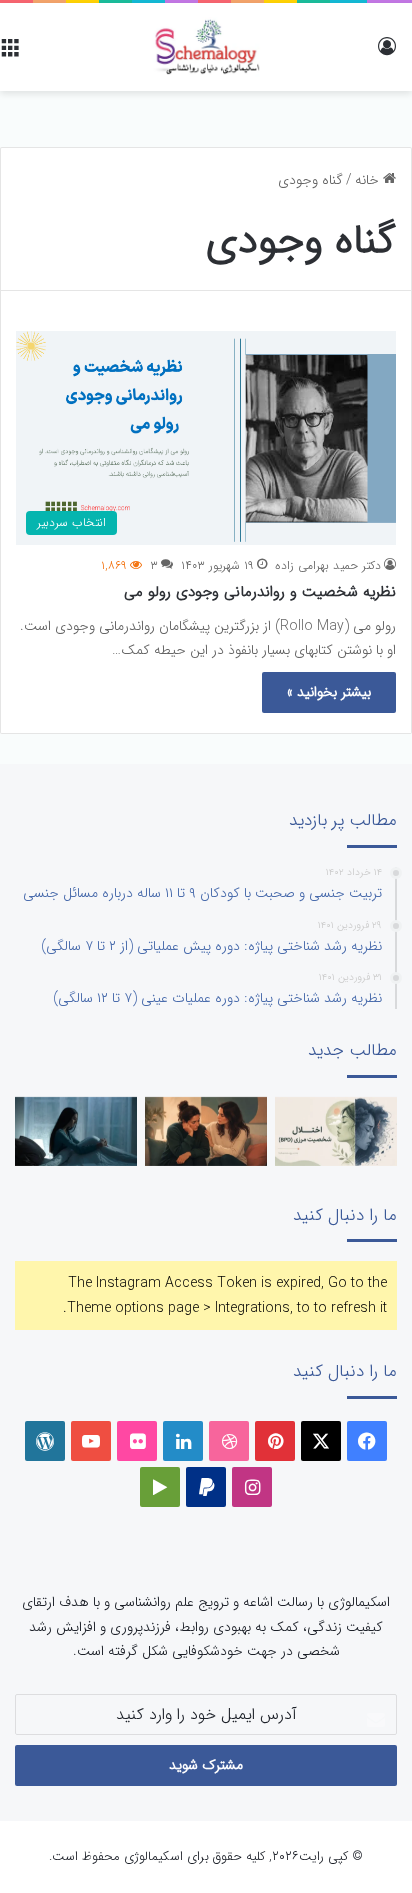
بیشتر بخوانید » (329, 692)
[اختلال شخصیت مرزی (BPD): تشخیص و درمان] (336, 1131)
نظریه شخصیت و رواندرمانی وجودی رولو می (260, 592)
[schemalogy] (206, 47)
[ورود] (387, 54)
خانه (369, 180)
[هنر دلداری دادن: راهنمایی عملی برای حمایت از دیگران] (206, 1131)
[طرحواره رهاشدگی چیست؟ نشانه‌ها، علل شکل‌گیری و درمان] (76, 1131)
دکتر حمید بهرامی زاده (328, 565)
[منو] (10, 54)
